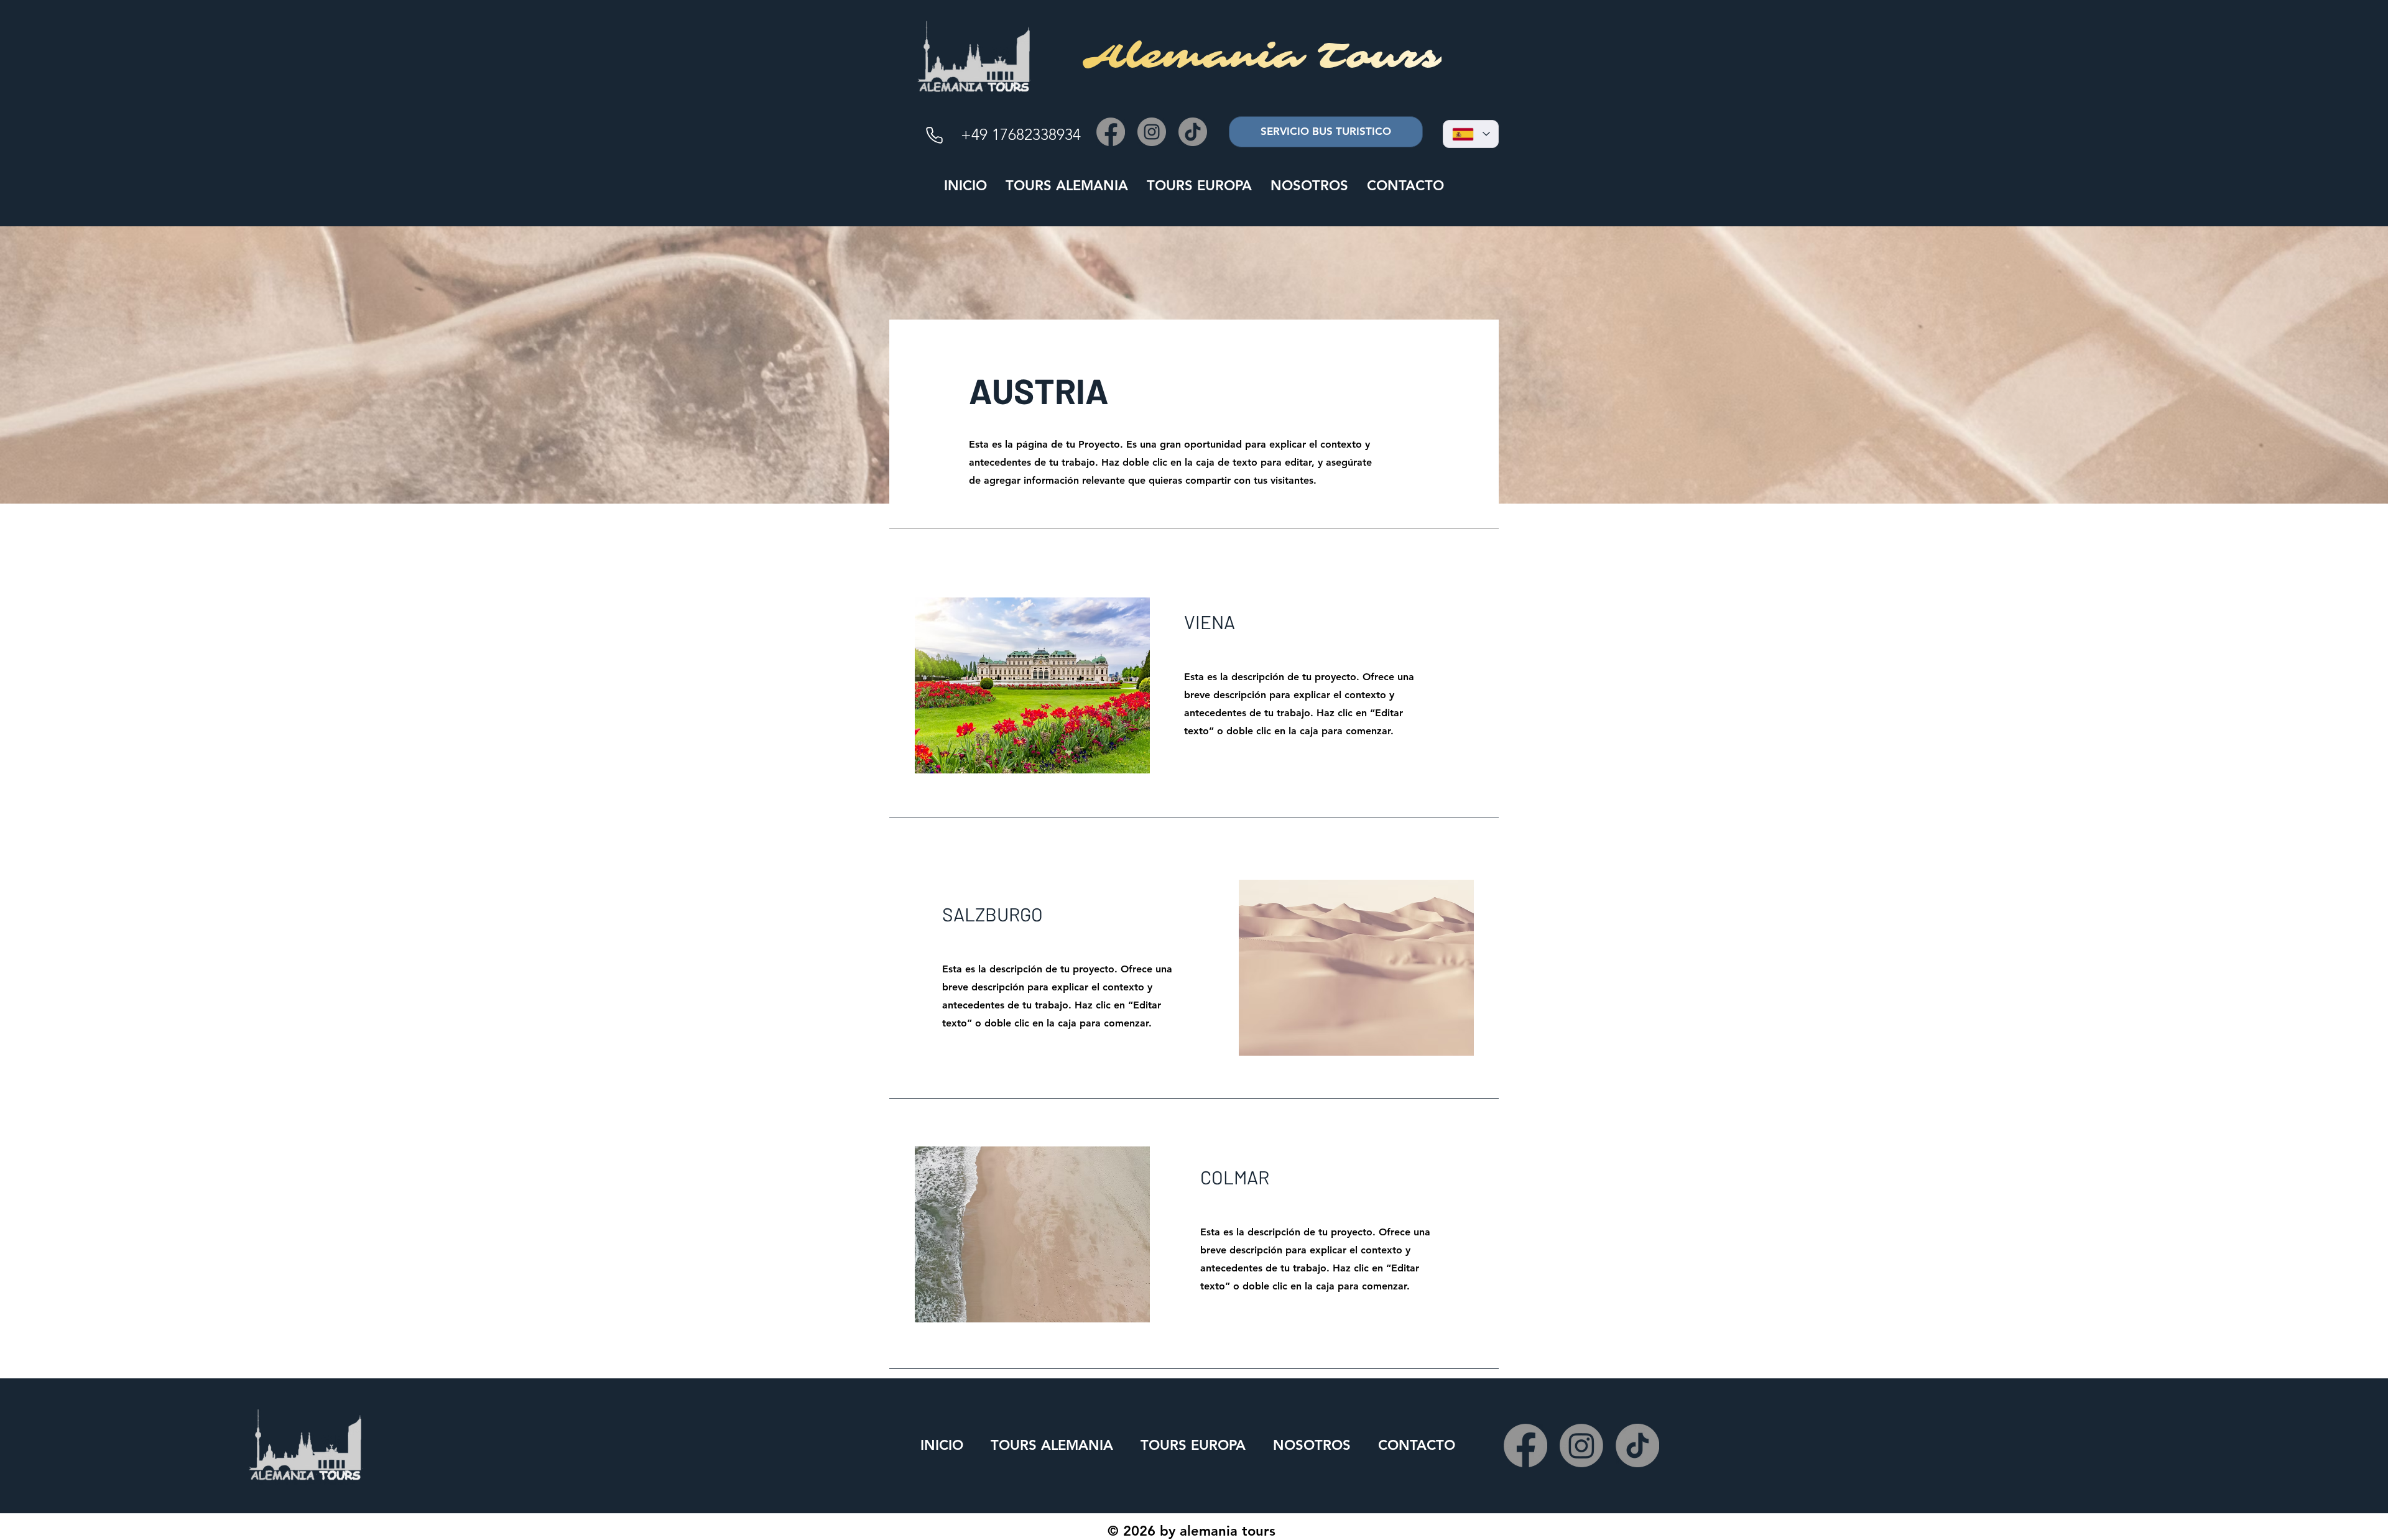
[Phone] (934, 135)
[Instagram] (1152, 132)
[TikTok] (1193, 132)
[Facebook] (1111, 132)
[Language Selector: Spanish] (1471, 134)
